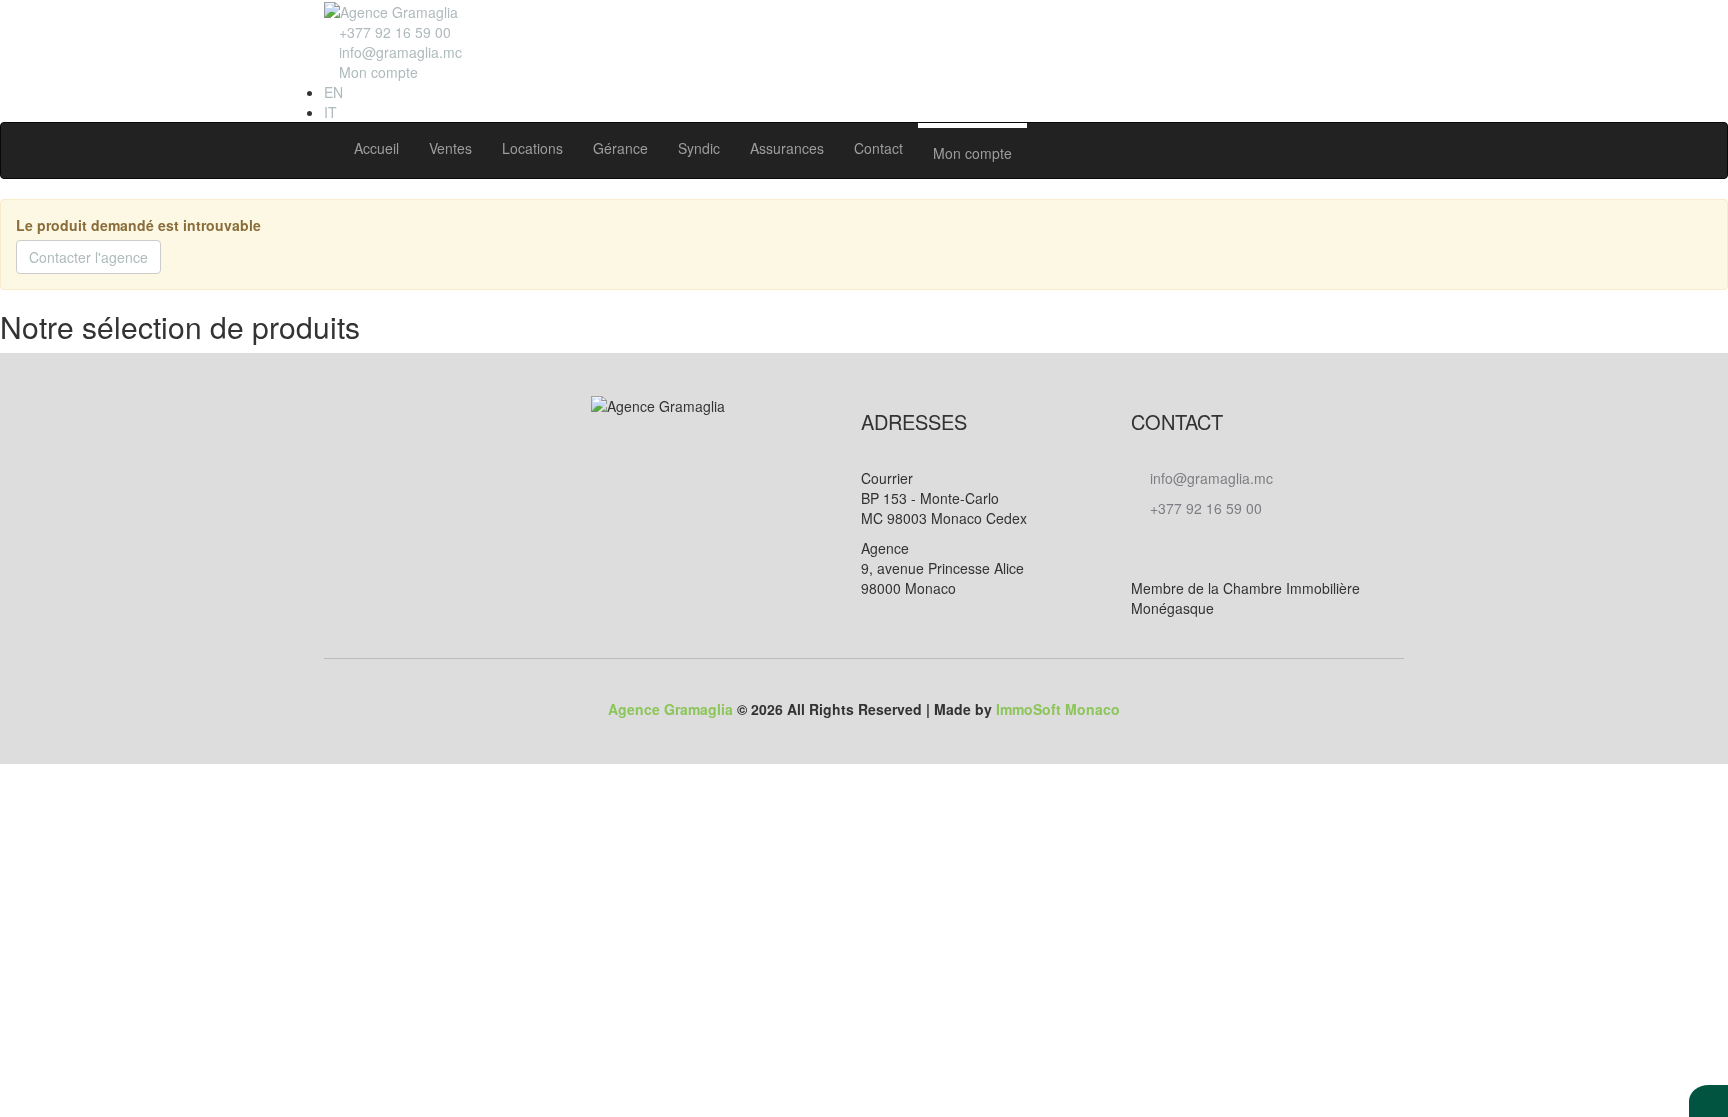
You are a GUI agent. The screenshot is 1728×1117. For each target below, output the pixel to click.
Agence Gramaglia (670, 709)
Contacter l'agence (88, 257)
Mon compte (972, 153)
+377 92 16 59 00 (1204, 508)
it (330, 112)
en (333, 92)
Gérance (620, 148)
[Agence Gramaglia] (391, 10)
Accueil (376, 148)
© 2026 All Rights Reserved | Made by (864, 709)
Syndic (699, 148)
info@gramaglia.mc (398, 52)
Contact (878, 148)
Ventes (450, 148)
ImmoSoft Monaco (1058, 709)
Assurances (787, 148)
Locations (532, 148)
